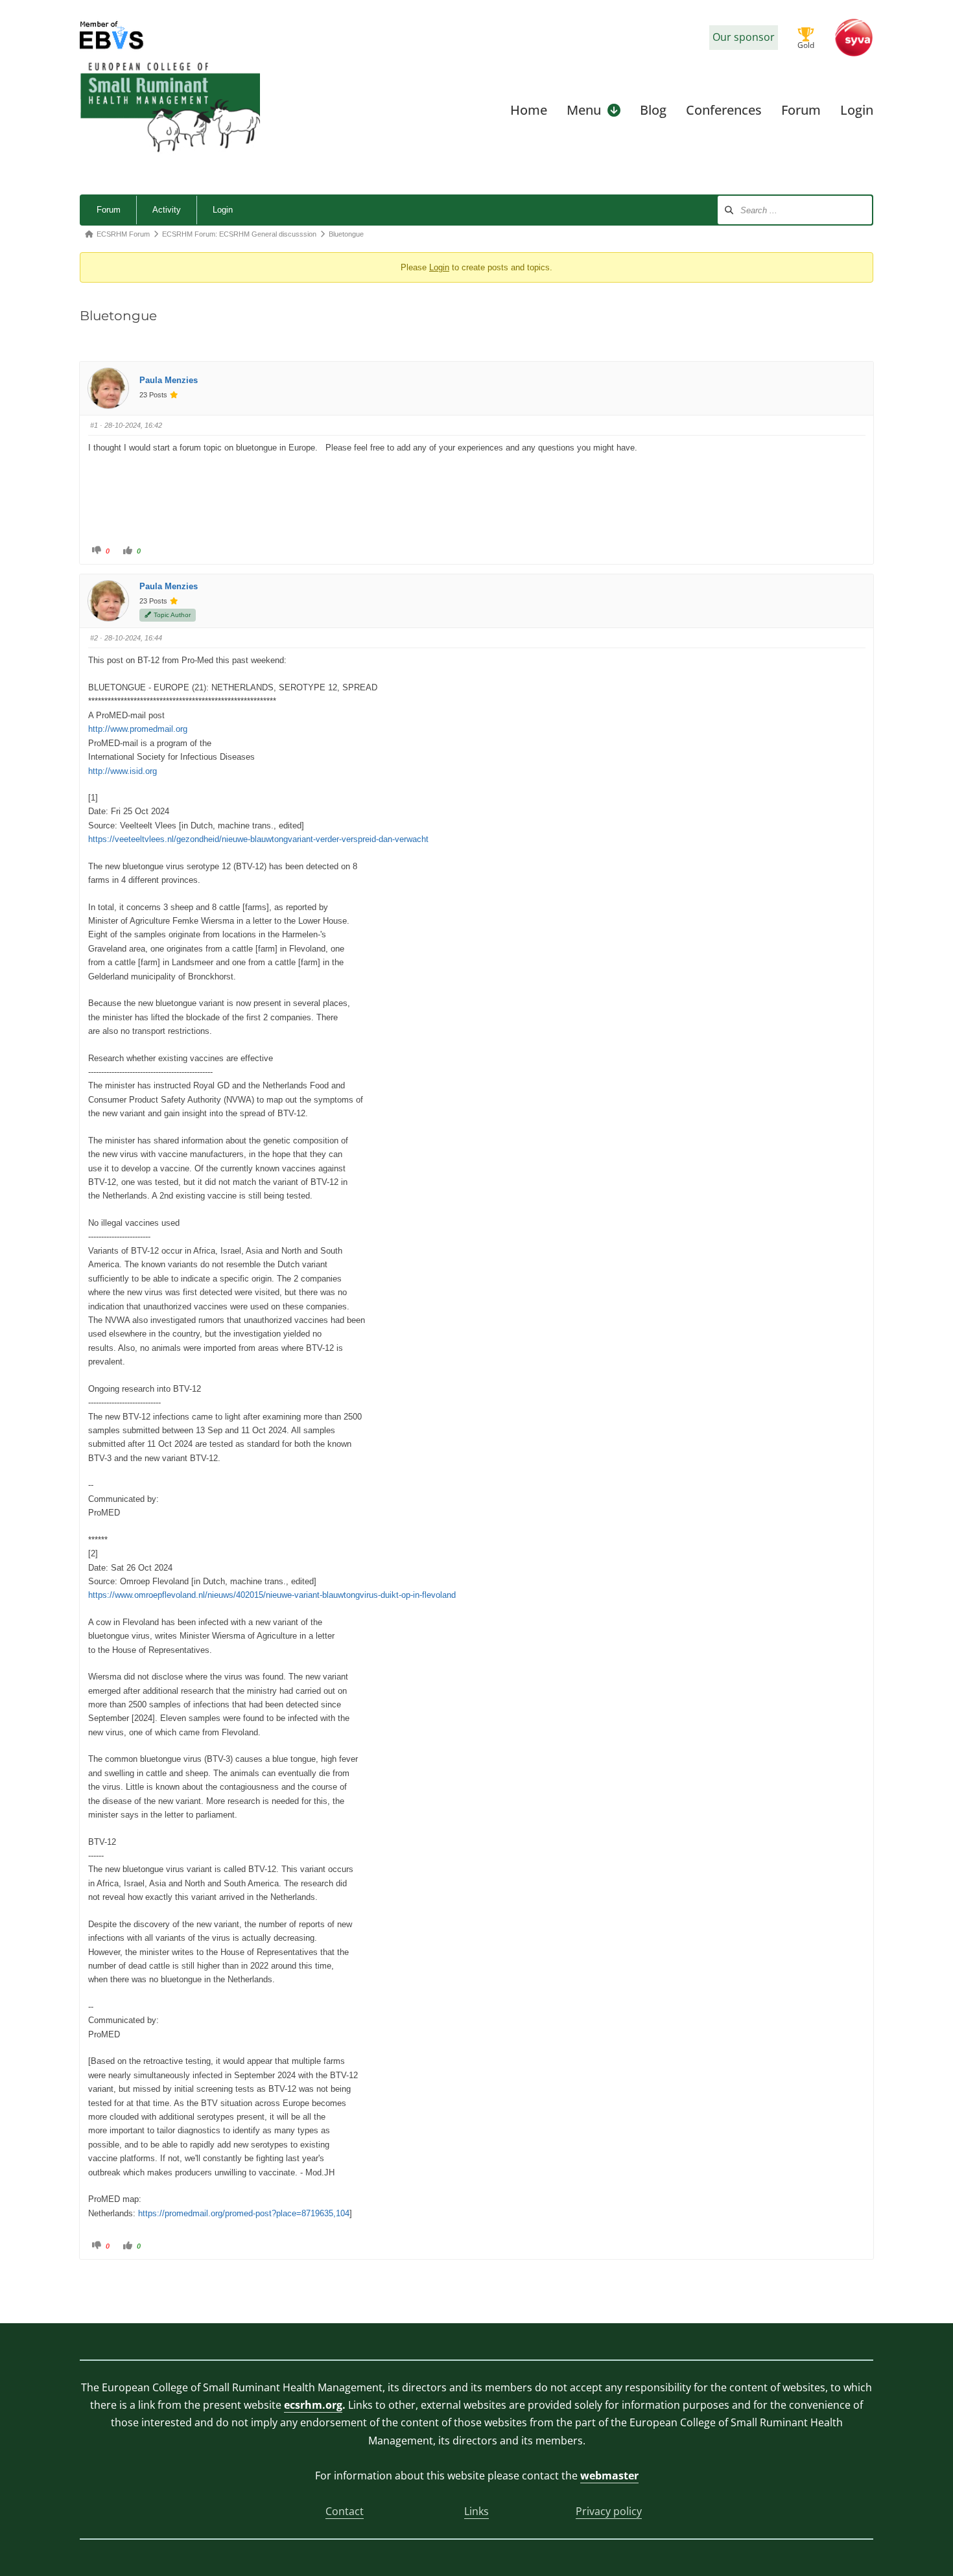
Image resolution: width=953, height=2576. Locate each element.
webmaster (609, 2476)
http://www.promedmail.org (138, 729)
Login (857, 110)
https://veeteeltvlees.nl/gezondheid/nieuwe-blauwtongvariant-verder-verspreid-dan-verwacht (258, 839)
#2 (94, 638)
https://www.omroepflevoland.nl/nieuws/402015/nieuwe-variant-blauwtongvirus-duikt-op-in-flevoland (272, 1595)
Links (476, 2511)
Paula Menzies (169, 380)
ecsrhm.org (313, 2405)
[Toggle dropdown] (614, 110)
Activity (167, 210)
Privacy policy (609, 2511)
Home (529, 110)
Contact (345, 2511)
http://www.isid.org (123, 771)
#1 (94, 425)
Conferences (724, 110)
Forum (801, 110)
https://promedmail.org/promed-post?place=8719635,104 (244, 2213)
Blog (653, 110)
